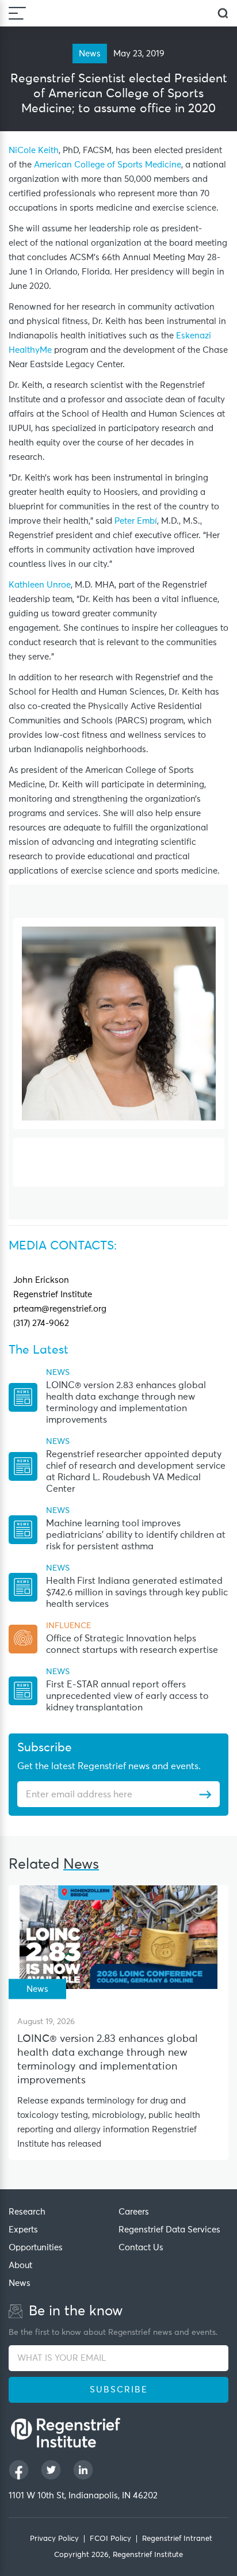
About (20, 2266)
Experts (23, 2230)
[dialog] (223, 14)
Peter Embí (136, 521)
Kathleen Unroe (40, 585)
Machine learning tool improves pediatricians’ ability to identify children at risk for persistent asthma (136, 1535)
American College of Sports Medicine (108, 165)
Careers (134, 2212)
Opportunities (36, 2248)
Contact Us (141, 2248)
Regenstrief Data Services (169, 2230)
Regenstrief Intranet (177, 2539)
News (20, 2283)
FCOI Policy (110, 2539)
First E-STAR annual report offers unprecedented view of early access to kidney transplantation (127, 1696)
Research (27, 2212)
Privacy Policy (54, 2539)
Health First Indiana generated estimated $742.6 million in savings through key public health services (137, 1592)
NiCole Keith (34, 150)
